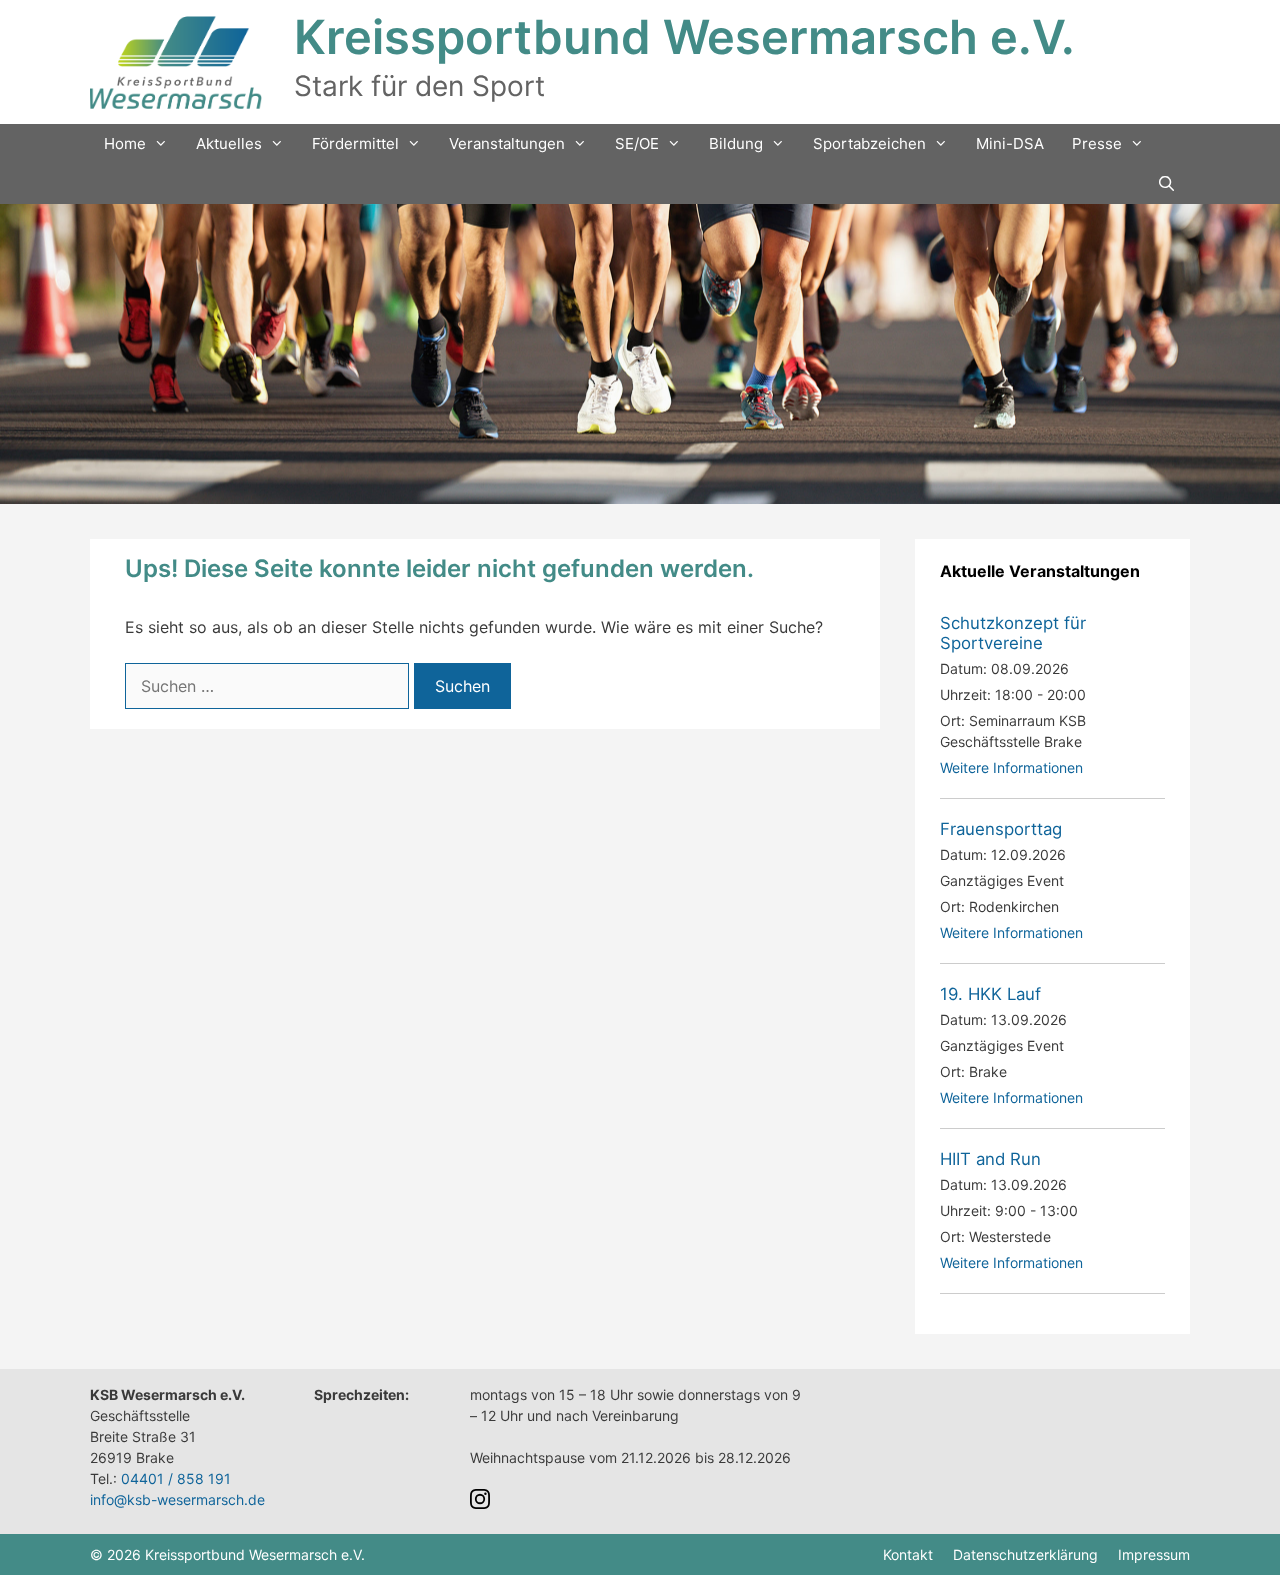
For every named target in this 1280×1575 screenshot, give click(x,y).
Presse (1097, 143)
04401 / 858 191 (176, 1478)
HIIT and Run (990, 1159)
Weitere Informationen (1011, 767)
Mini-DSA (1010, 143)
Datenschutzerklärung (1025, 1554)
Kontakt (908, 1554)
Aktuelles (229, 143)
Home (125, 143)
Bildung (736, 143)
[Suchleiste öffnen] (1166, 184)
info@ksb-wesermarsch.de (177, 1499)
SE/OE (637, 143)
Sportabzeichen (869, 143)
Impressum (1154, 1554)
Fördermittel (355, 143)
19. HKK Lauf (990, 994)
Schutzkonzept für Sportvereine (1013, 633)
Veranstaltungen (507, 143)
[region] (640, 354)
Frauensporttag (1001, 829)
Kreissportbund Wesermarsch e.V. (684, 36)
